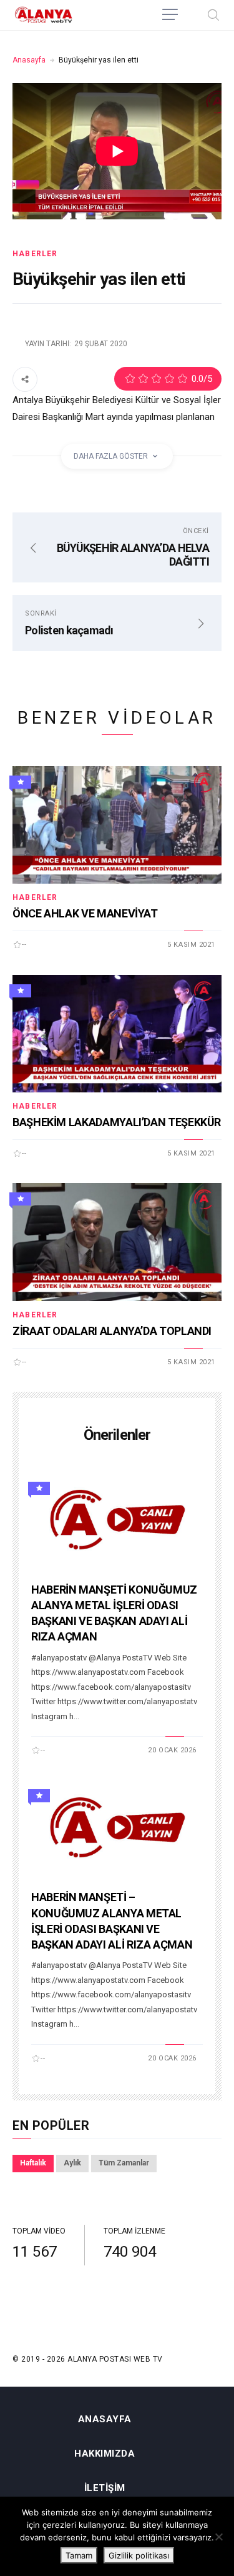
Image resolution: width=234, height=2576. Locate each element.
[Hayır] (218, 2537)
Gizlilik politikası (139, 2555)
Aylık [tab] (72, 2163)
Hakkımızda (105, 2454)
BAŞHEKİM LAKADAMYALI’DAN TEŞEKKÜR (117, 1122)
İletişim (105, 2488)
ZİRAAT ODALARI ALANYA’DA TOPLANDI (112, 1331)
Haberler (35, 254)
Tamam (79, 2555)
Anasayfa (29, 60)
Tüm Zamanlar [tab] (124, 2163)
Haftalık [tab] (33, 2163)
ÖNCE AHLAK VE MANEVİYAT (85, 913)
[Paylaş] (25, 379)
